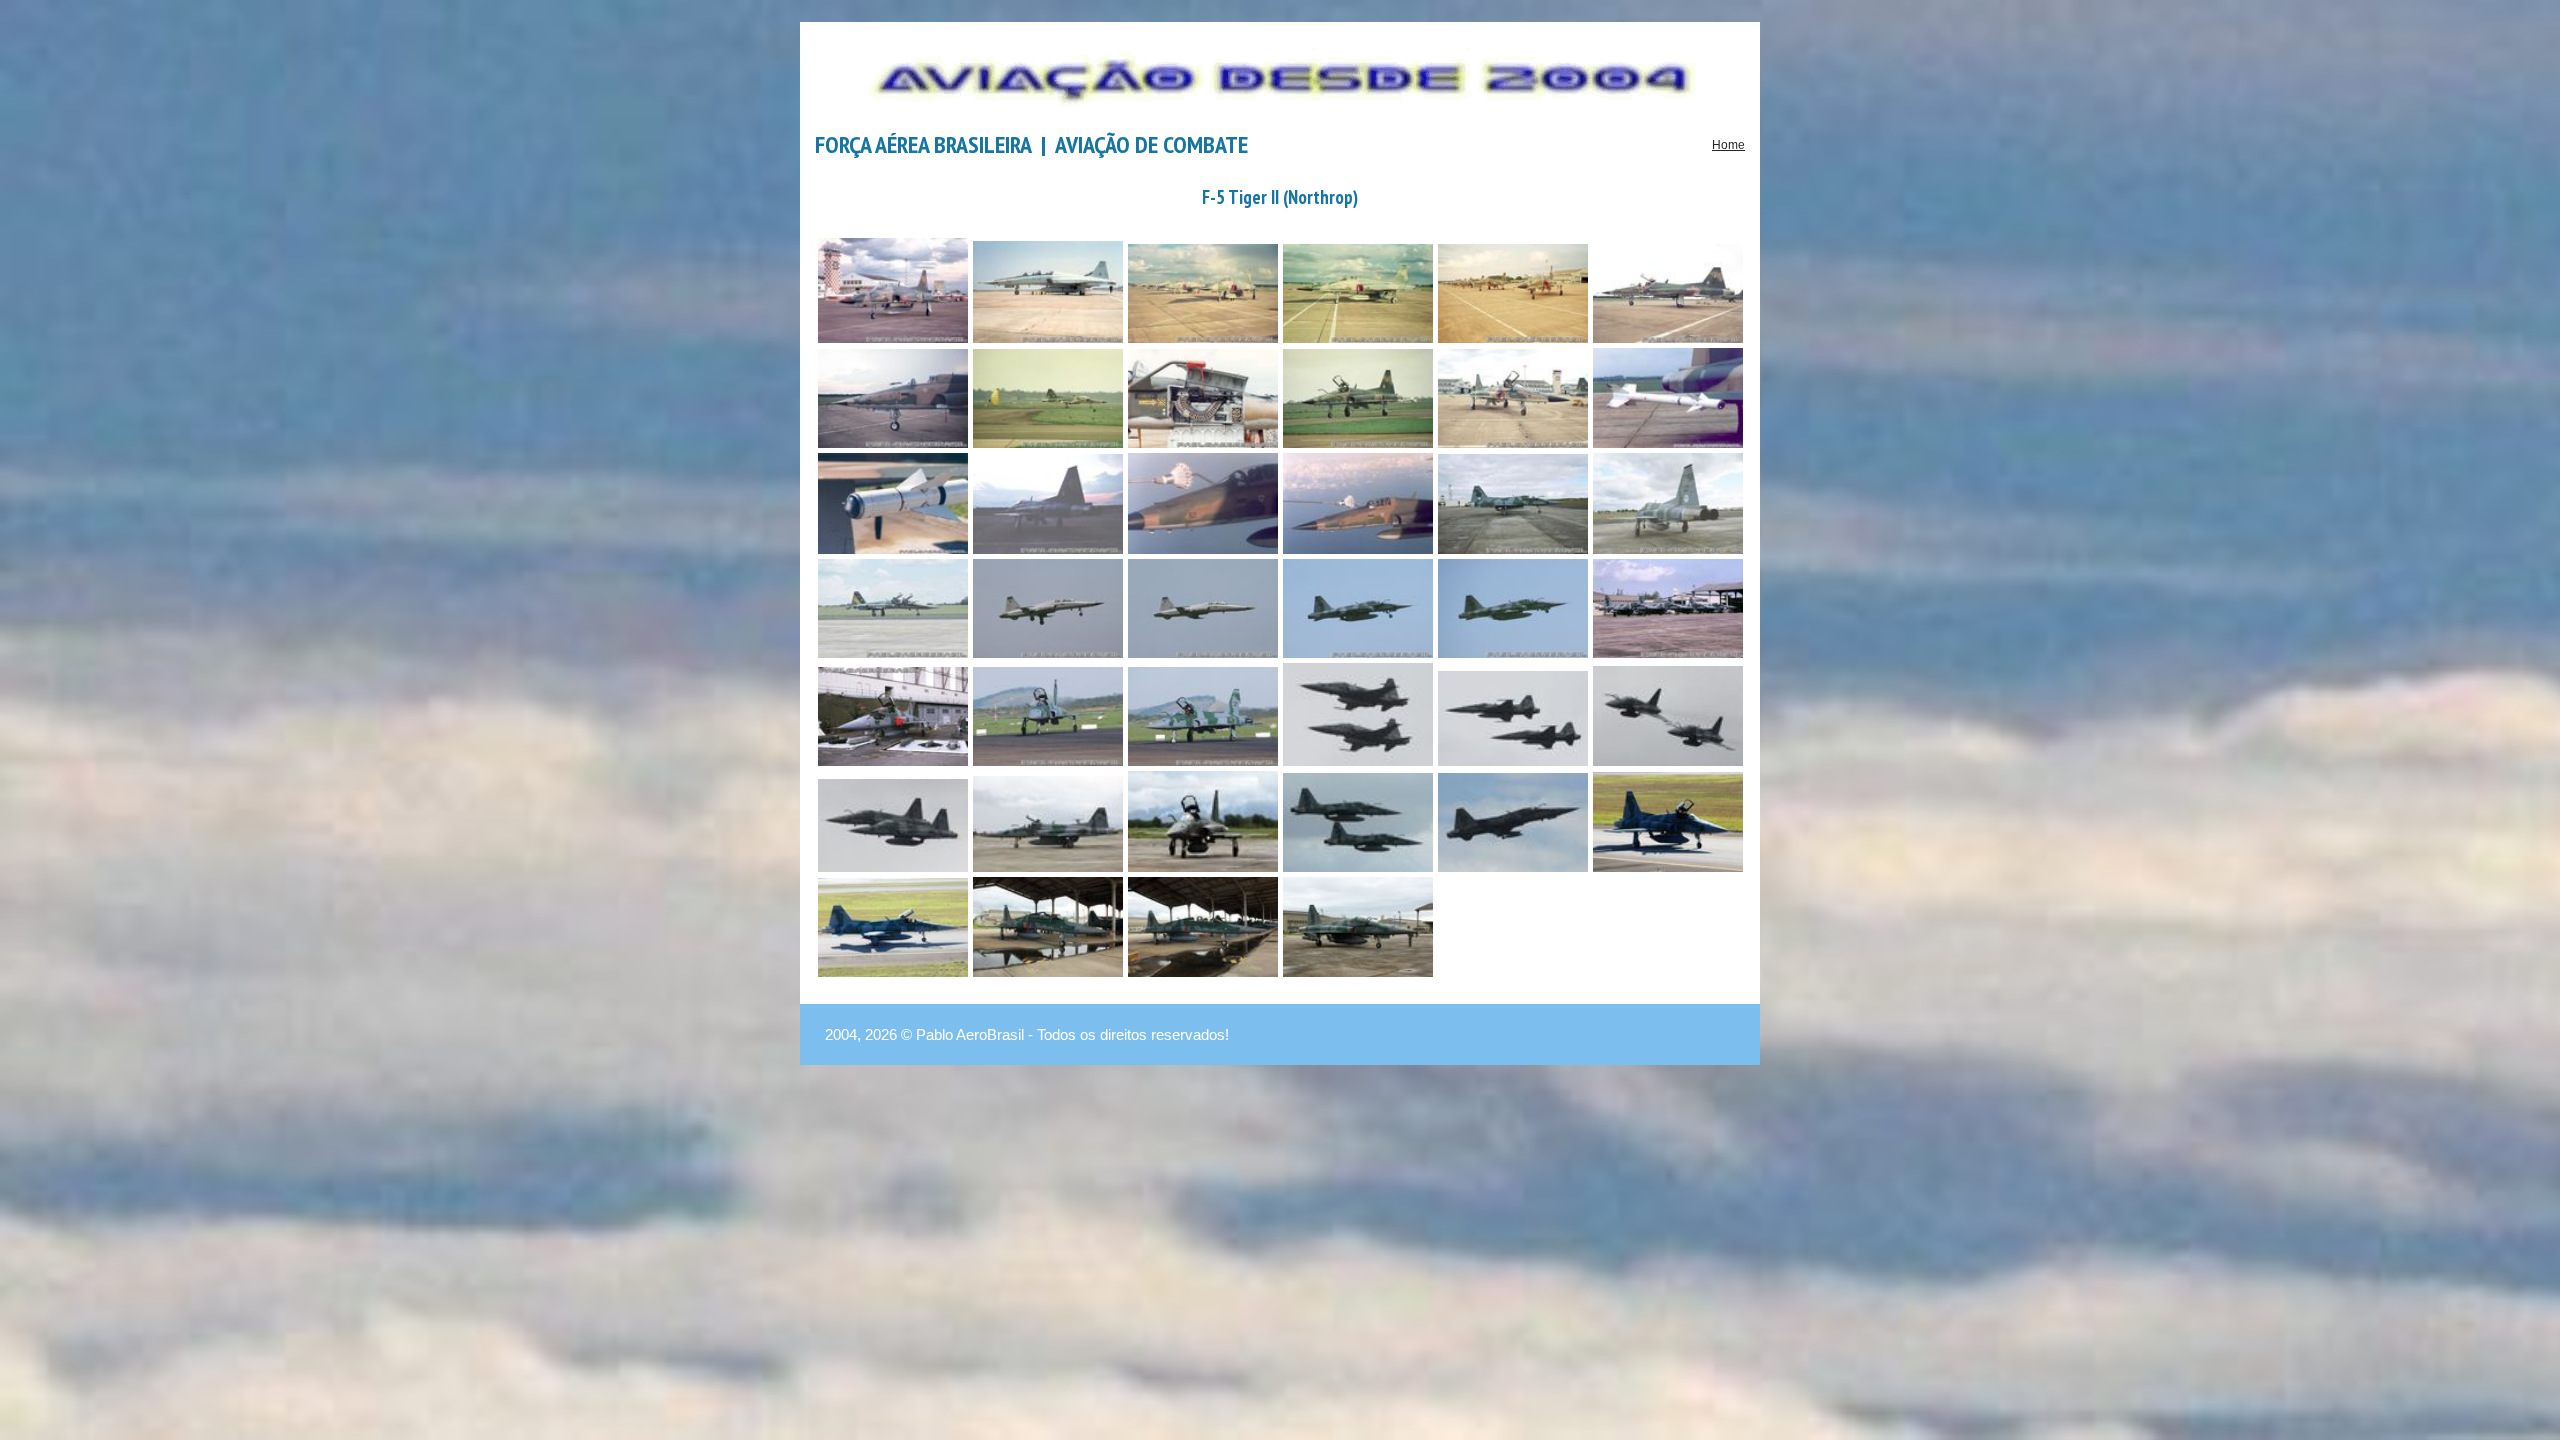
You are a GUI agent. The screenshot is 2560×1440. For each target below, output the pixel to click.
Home (1728, 145)
